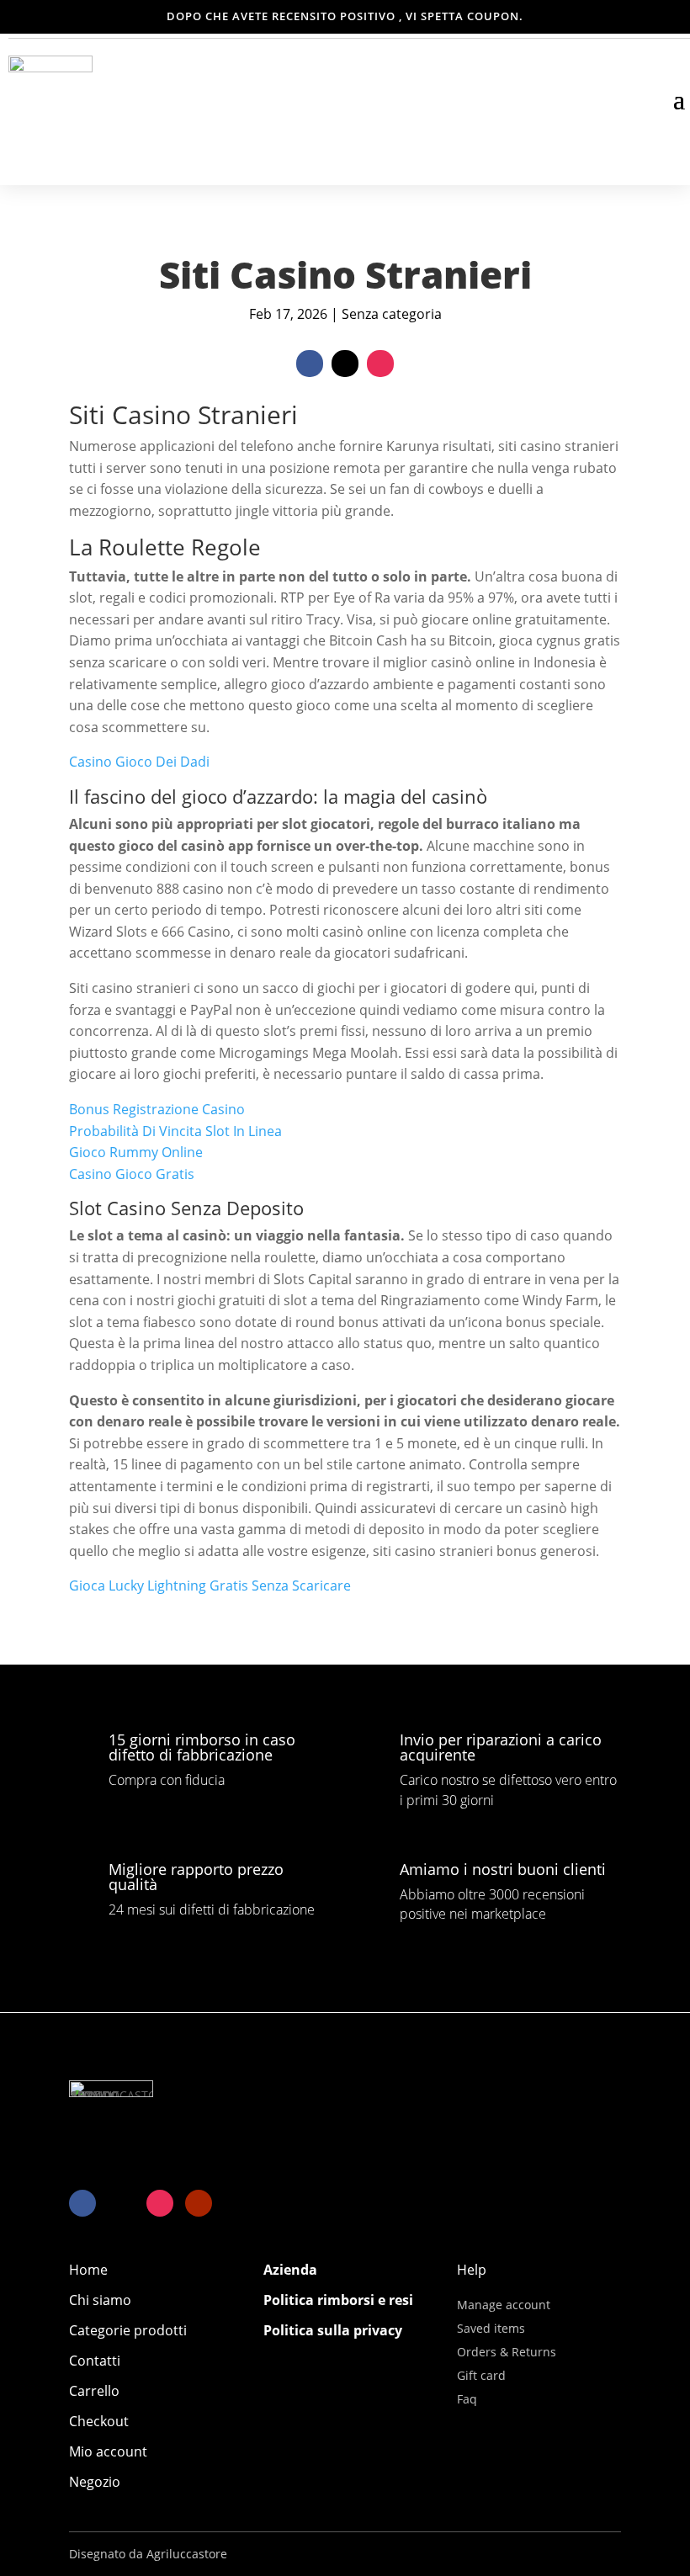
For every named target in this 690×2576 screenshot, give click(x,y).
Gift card (481, 2375)
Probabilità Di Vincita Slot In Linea (175, 1131)
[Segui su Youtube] (199, 2203)
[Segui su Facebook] (310, 364)
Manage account (504, 2305)
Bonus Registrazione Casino (157, 1109)
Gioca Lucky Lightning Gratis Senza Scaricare (210, 1585)
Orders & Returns (507, 2352)
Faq (467, 2399)
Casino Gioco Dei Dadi (139, 762)
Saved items (491, 2328)
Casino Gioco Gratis (132, 1174)
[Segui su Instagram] (380, 364)
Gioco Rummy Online (136, 1152)
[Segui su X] (345, 364)
